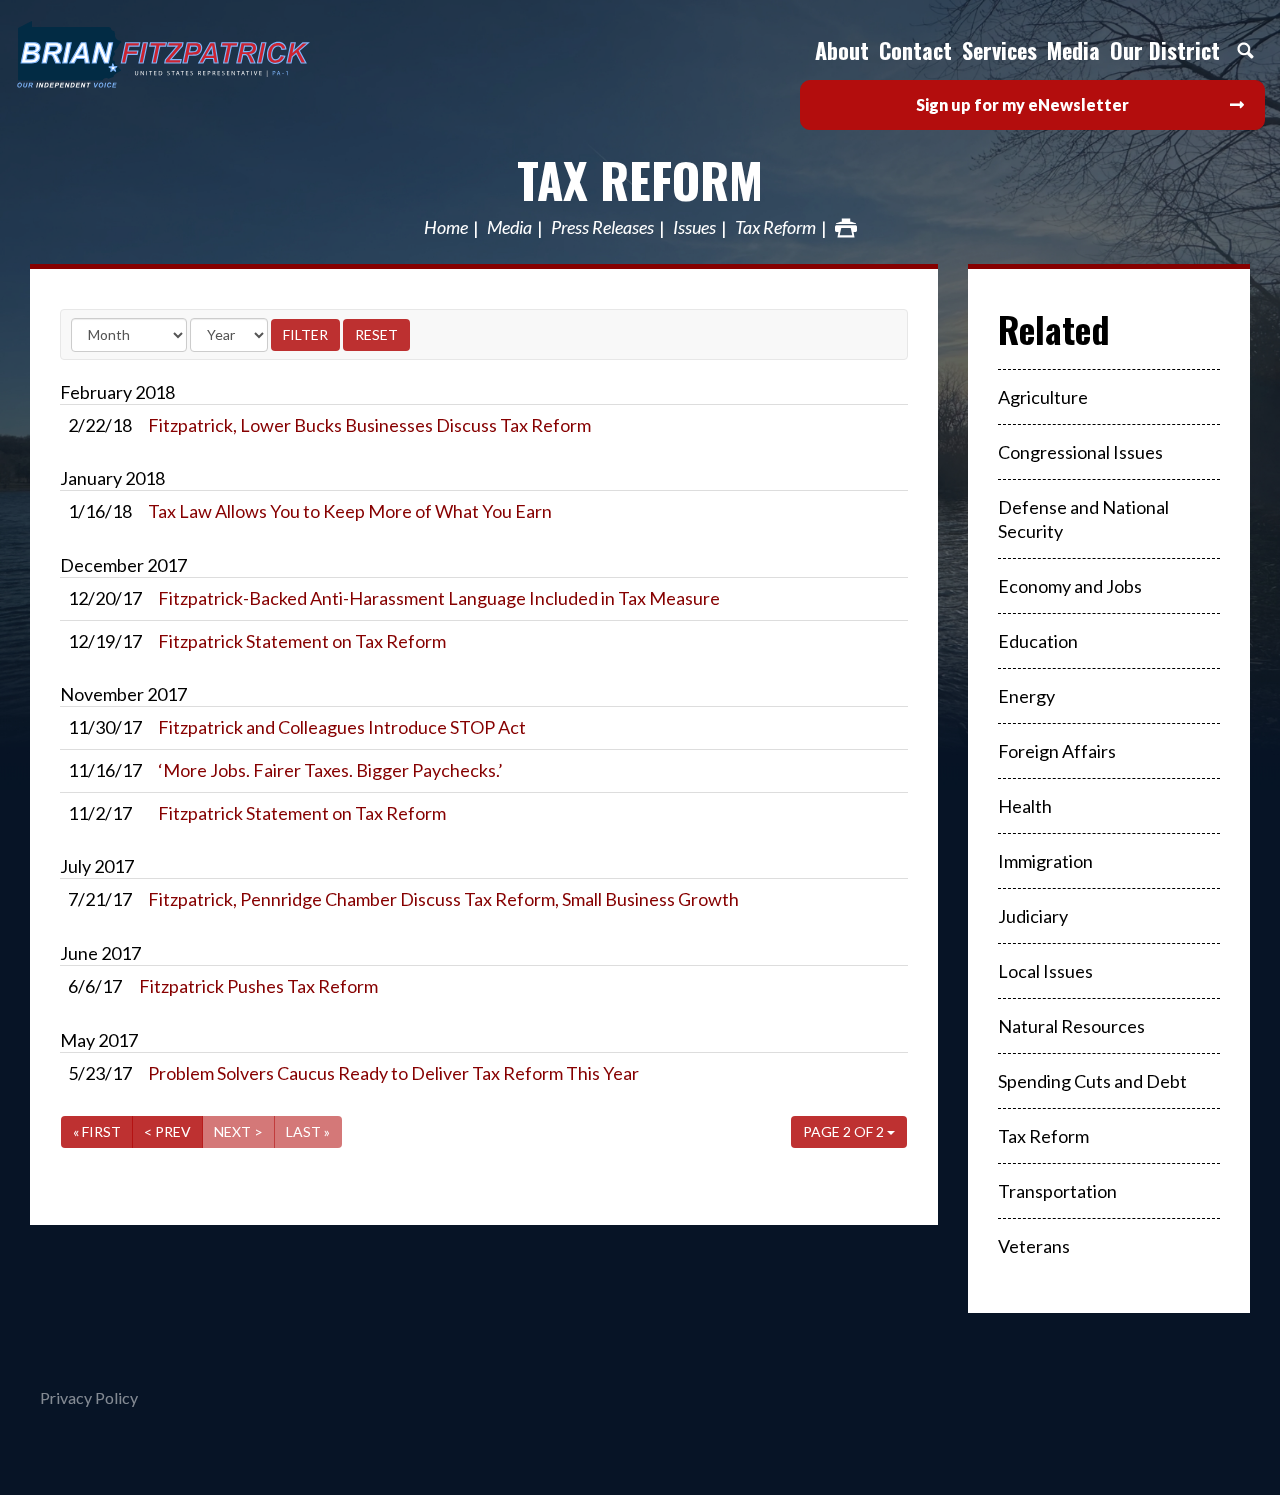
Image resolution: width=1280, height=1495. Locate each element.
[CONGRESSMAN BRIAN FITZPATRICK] (210, 54)
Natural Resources (1071, 1026)
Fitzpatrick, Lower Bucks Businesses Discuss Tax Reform (369, 425)
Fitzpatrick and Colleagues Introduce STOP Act (342, 727)
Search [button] (1245, 50)
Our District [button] (1165, 50)
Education (1038, 641)
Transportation (1057, 1191)
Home (446, 228)
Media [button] (1073, 50)
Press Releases (602, 228)
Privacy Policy (89, 1397)
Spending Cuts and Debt (1092, 1081)
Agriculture (1043, 397)
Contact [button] (915, 50)
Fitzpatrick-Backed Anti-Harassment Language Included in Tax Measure (439, 598)
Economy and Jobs (1070, 586)
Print (846, 228)
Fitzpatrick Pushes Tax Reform (258, 986)
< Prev (167, 1131)
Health (1025, 806)
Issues (694, 228)
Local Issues (1045, 971)
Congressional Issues (1080, 452)
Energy (1026, 696)
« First (97, 1131)
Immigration (1045, 861)
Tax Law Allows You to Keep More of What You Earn (350, 511)
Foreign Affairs (1057, 751)
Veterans (1034, 1246)
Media (509, 228)
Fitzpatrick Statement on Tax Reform (302, 641)
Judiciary (1033, 916)
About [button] (842, 50)
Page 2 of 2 (845, 1131)
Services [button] (999, 50)
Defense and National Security (1083, 519)
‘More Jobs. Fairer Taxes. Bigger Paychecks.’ (330, 770)
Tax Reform (640, 179)
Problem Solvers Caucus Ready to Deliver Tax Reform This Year (393, 1073)
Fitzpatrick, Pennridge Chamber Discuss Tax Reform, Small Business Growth (443, 899)
